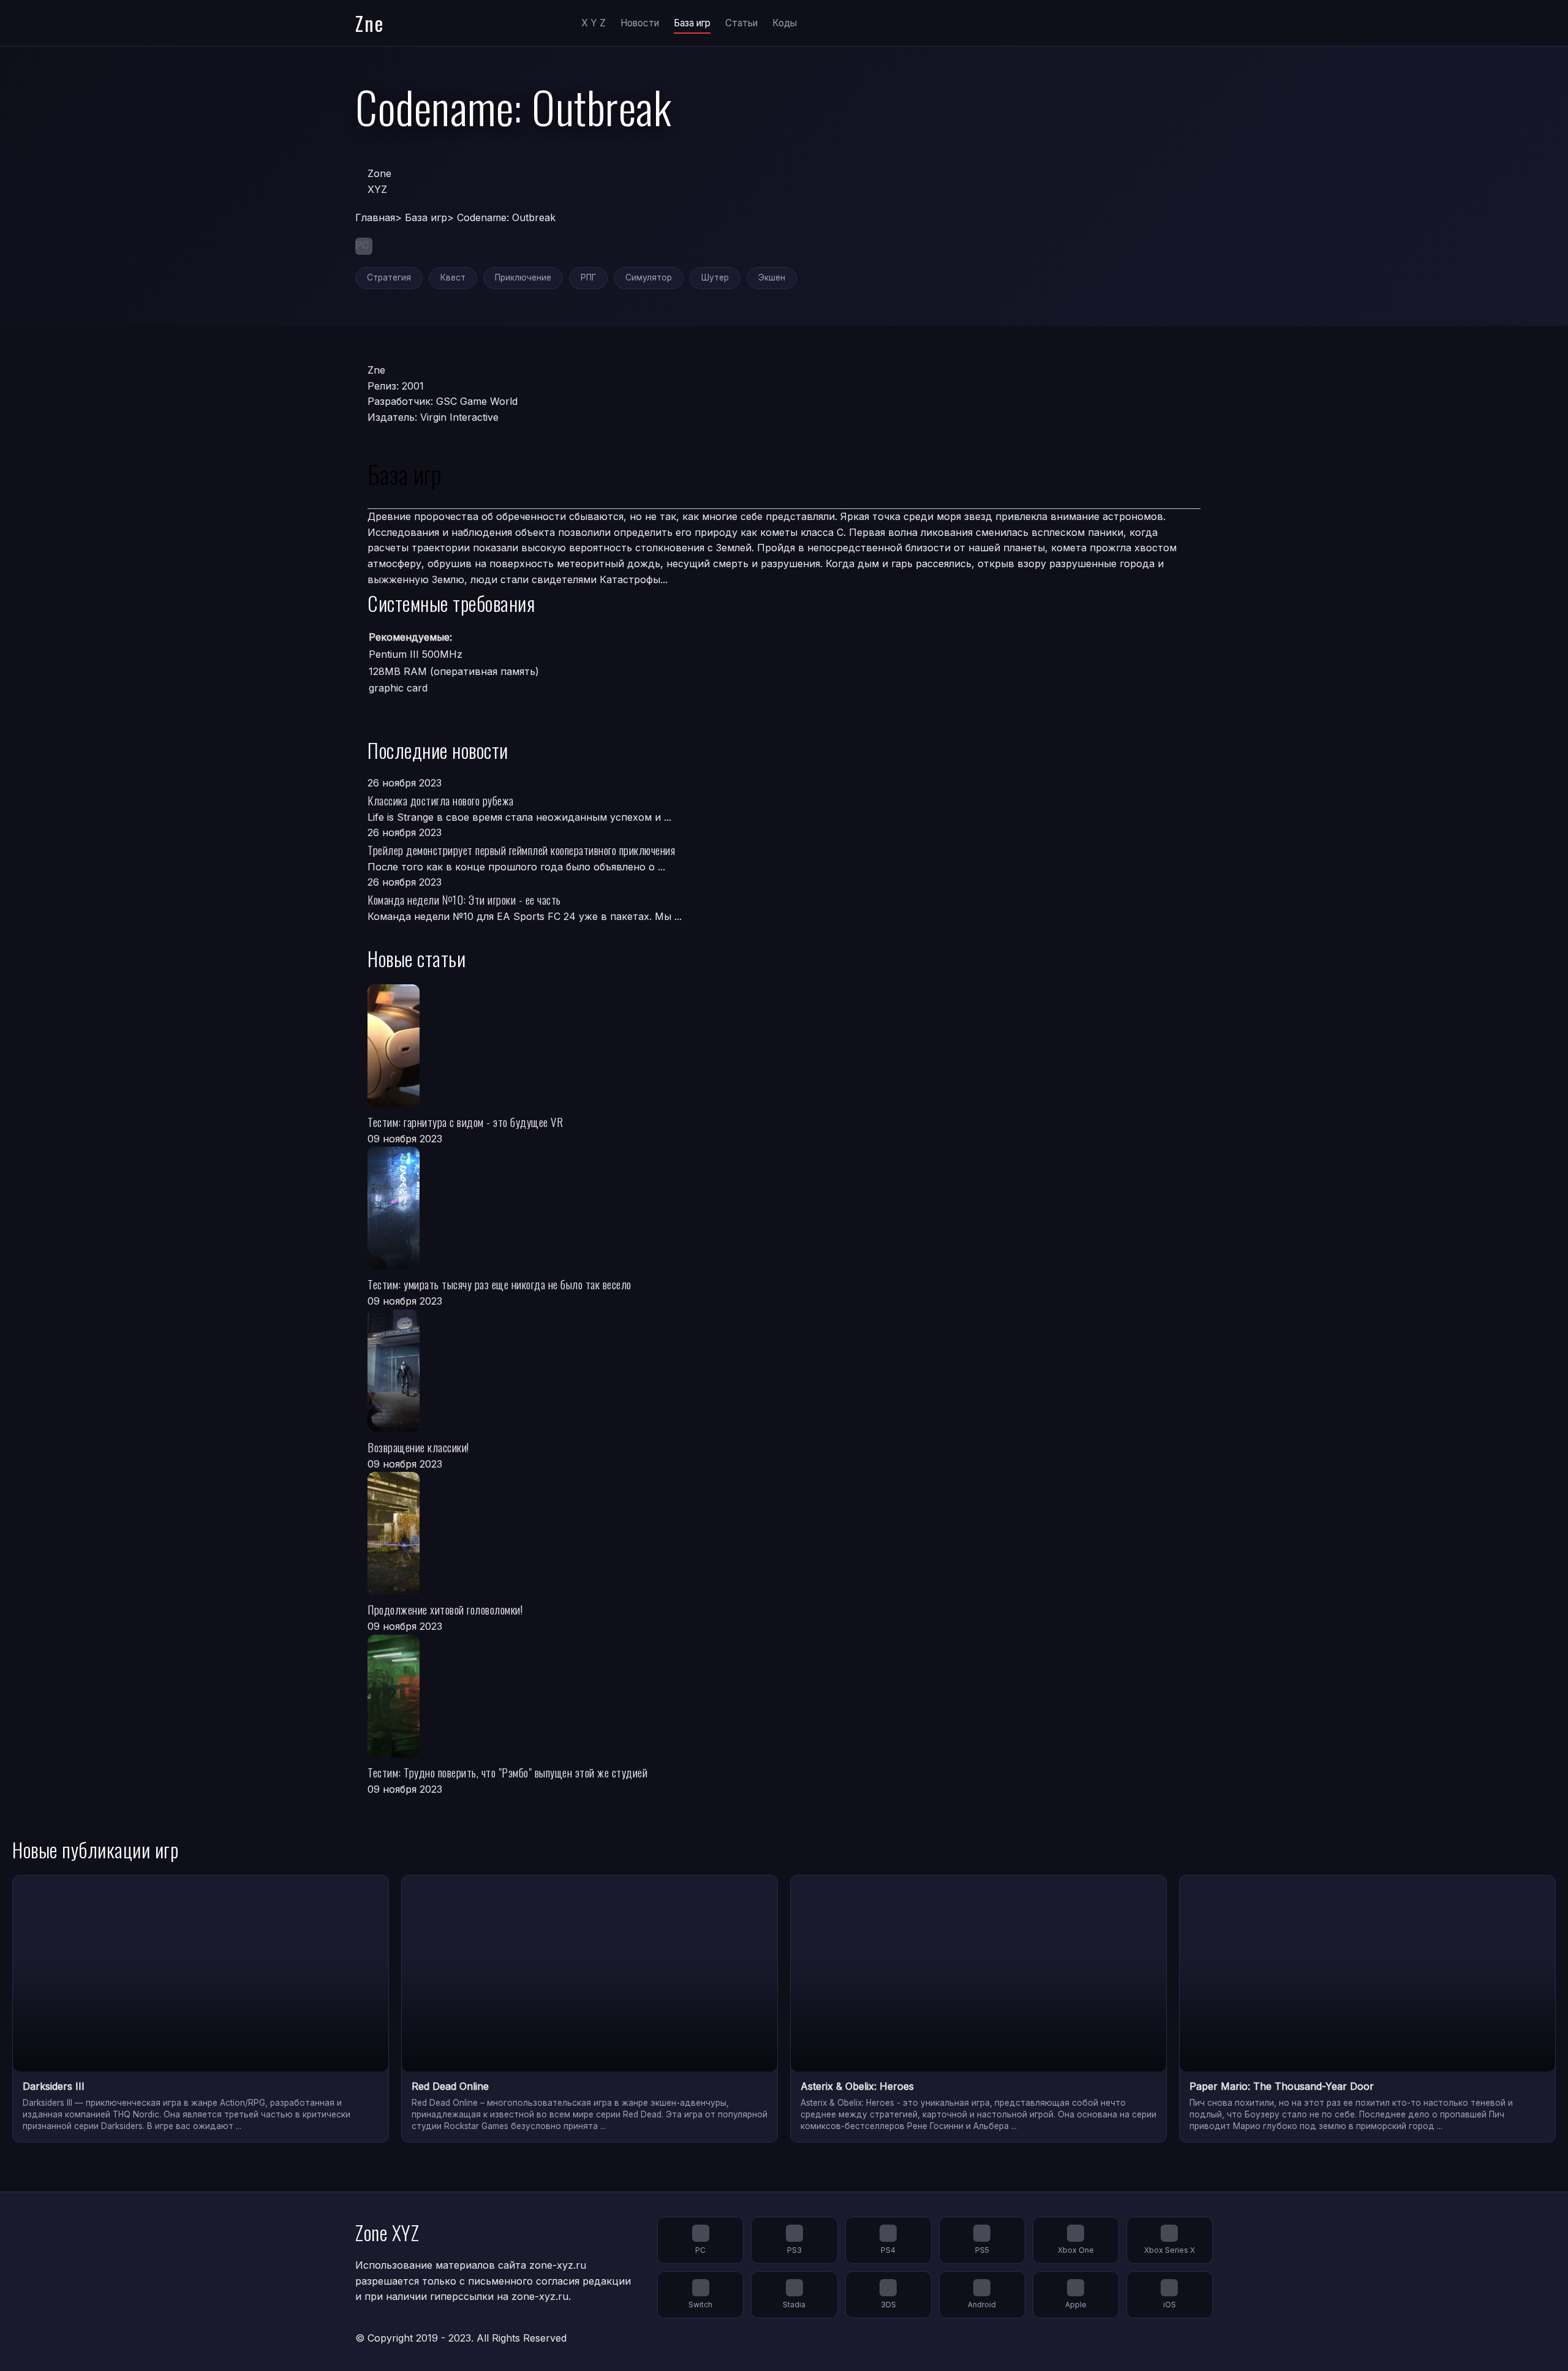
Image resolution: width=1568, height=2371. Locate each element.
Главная (375, 217)
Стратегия (389, 277)
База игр (692, 23)
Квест (453, 277)
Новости (640, 23)
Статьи (741, 23)
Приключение (523, 277)
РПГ (588, 277)
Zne (370, 23)
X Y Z (594, 23)
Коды (785, 23)
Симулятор (649, 277)
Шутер (715, 277)
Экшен (772, 277)
